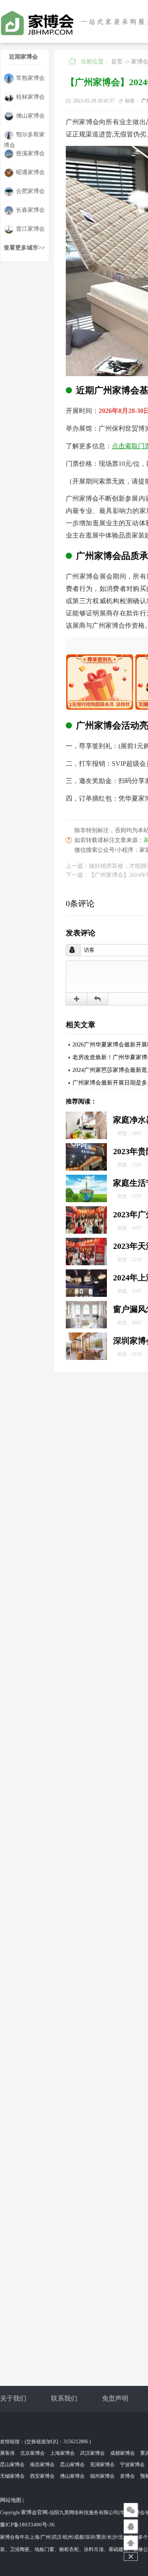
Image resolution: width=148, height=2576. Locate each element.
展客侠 (7, 2453)
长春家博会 (30, 210)
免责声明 (115, 2398)
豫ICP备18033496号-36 (27, 2525)
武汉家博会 (92, 2453)
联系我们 (64, 2398)
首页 (117, 62)
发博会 (127, 2476)
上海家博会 (62, 2453)
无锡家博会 (12, 2476)
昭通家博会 (30, 172)
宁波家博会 (132, 2465)
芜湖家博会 (102, 2465)
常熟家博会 (30, 78)
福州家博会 (102, 2476)
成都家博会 (123, 2453)
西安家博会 (42, 2476)
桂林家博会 (30, 97)
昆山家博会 (12, 2465)
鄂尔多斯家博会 (24, 136)
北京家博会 (32, 2453)
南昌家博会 (42, 2465)
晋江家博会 (30, 229)
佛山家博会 (30, 116)
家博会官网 (34, 2512)
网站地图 (11, 2500)
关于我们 (13, 2398)
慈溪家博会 (30, 153)
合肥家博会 (30, 191)
